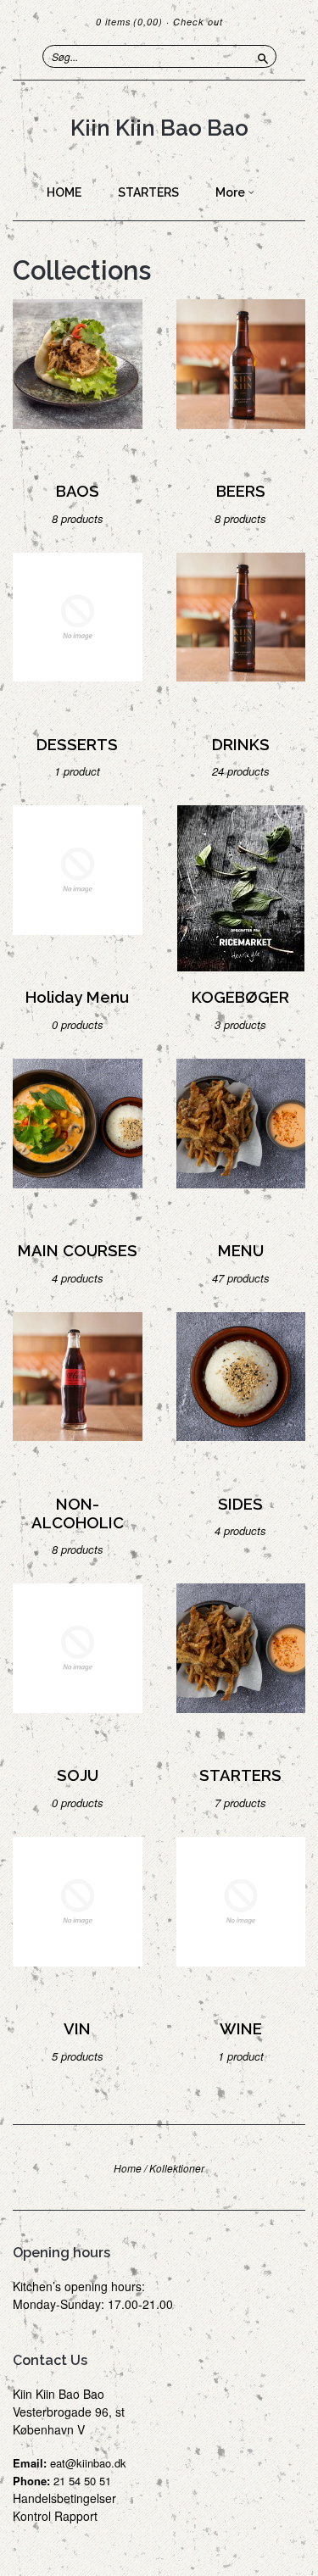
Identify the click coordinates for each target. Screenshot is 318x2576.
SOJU (78, 1775)
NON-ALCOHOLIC (78, 1513)
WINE (241, 2029)
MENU (241, 1251)
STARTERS (148, 192)
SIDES (240, 1504)
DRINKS (241, 745)
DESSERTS (77, 745)
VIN (77, 2029)
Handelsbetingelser (64, 2498)
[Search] (263, 56)
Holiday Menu (77, 997)
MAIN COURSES (78, 1251)
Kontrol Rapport (55, 2516)
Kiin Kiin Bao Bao (159, 128)
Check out (198, 22)
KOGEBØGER (240, 997)
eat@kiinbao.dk (88, 2463)
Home (128, 2168)
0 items (129, 22)
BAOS (78, 491)
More (232, 192)
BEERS (241, 491)
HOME (64, 192)
